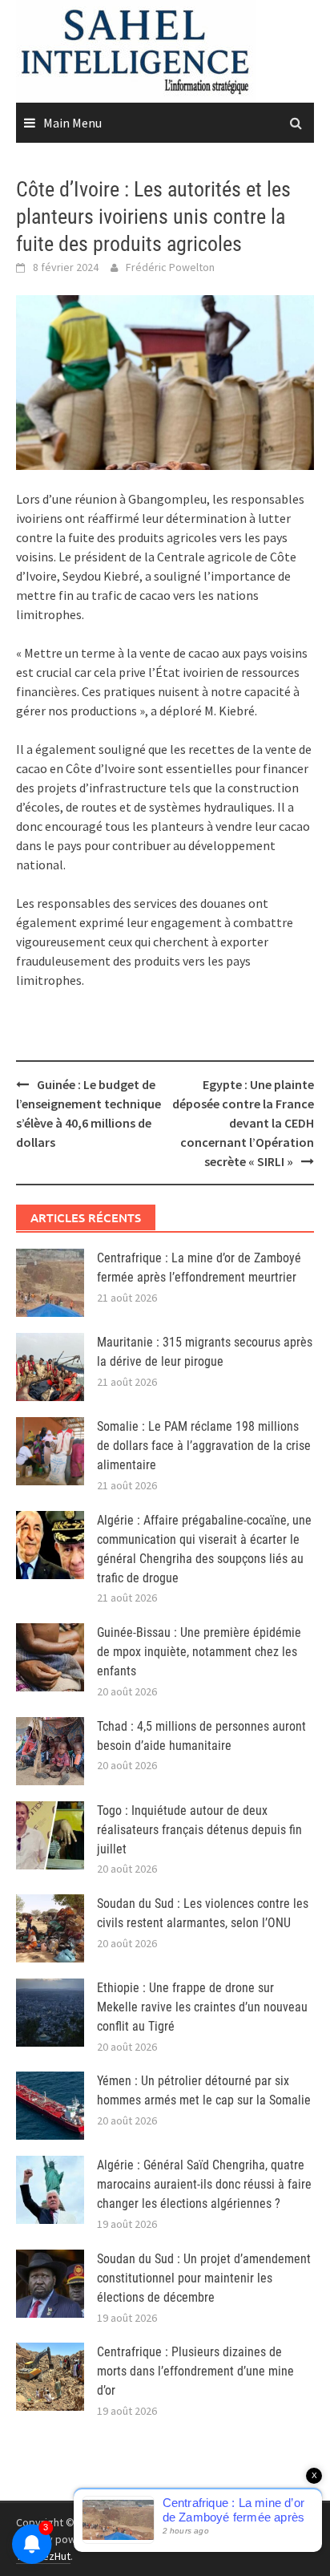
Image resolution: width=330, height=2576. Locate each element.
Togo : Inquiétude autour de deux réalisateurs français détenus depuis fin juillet (199, 1830)
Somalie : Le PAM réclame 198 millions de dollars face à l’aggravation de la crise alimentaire (204, 1446)
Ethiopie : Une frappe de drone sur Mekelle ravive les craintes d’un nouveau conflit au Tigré (202, 2007)
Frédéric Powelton (170, 267)
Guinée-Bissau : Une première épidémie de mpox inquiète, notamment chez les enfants (199, 1652)
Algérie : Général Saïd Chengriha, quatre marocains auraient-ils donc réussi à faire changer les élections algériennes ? (204, 2184)
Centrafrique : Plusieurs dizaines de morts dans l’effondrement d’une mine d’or (195, 2371)
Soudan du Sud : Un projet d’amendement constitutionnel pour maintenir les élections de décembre (204, 2278)
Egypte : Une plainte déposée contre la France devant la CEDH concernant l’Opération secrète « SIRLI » (243, 1123)
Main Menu (72, 123)
